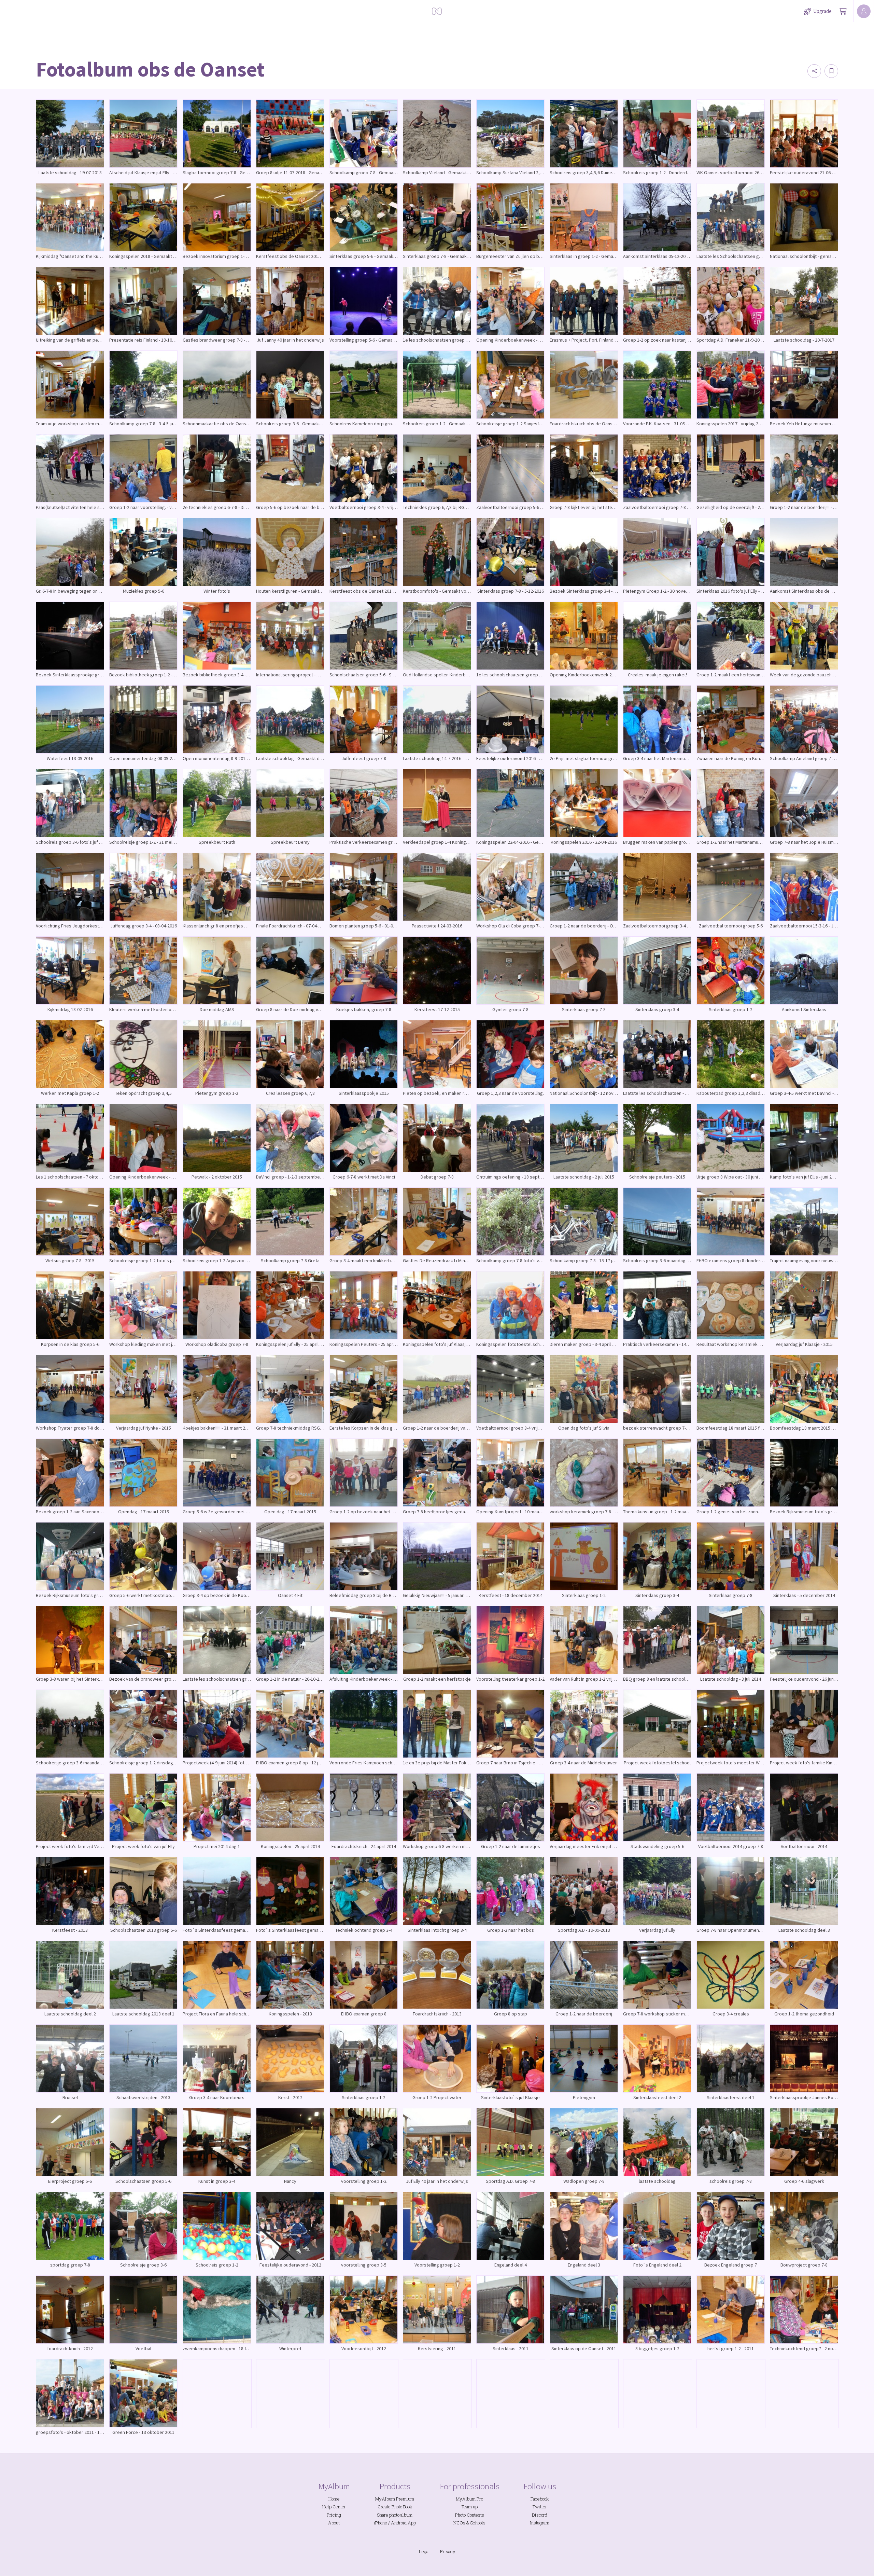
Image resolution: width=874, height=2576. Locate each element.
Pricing (334, 2515)
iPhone (380, 2523)
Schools (478, 2523)
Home (334, 2499)
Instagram (540, 2523)
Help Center (334, 2507)
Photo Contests (470, 2515)
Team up (470, 2507)
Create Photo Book (395, 2507)
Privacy (448, 2551)
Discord (540, 2515)
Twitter (540, 2507)
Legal (424, 2551)
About (334, 2523)
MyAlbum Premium (395, 2499)
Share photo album (395, 2515)
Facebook (540, 2499)
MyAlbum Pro (469, 2499)
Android (399, 2523)
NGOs (459, 2523)
